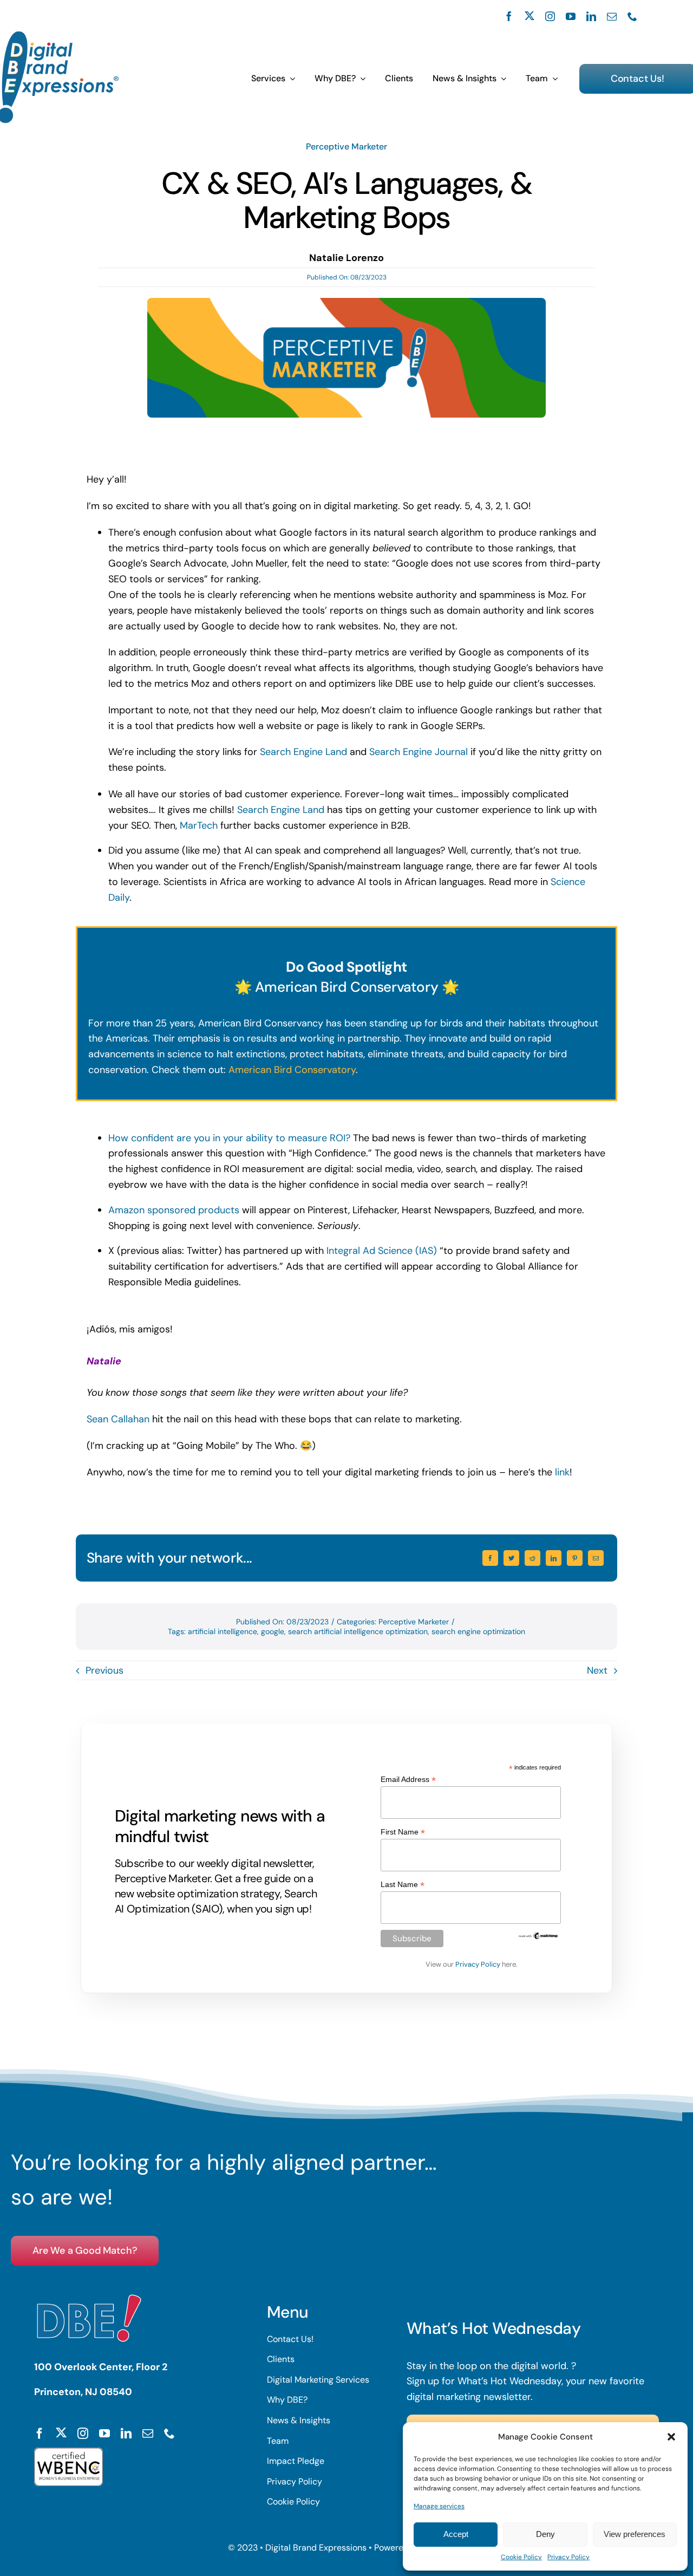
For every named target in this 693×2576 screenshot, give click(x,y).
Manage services (439, 2506)
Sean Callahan (118, 1419)
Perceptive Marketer (346, 147)
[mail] (612, 16)
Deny (545, 2534)
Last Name (403, 1885)
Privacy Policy (568, 2557)
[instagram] (550, 16)
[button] (671, 2437)
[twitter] (529, 16)
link (562, 1472)
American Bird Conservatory (292, 1070)
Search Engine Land (303, 752)
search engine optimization (478, 1631)
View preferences (635, 2534)
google (273, 1631)
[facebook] (509, 16)
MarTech (199, 825)
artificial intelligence (223, 1631)
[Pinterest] (575, 1558)
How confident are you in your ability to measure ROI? (229, 1138)
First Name (403, 1832)
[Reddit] (532, 1558)
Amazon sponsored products (174, 1210)
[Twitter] (511, 1558)
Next (597, 1670)
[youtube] (571, 16)
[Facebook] (490, 1558)
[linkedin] (591, 16)
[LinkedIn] (554, 1558)
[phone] (632, 16)
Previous (104, 1670)
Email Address (408, 1780)
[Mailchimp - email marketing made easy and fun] (538, 1936)
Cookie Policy (521, 2557)
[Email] (596, 1558)
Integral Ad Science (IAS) (382, 1251)
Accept (456, 2534)
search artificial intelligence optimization (358, 1631)
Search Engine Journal (419, 752)
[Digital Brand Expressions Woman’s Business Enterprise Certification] (68, 2453)
